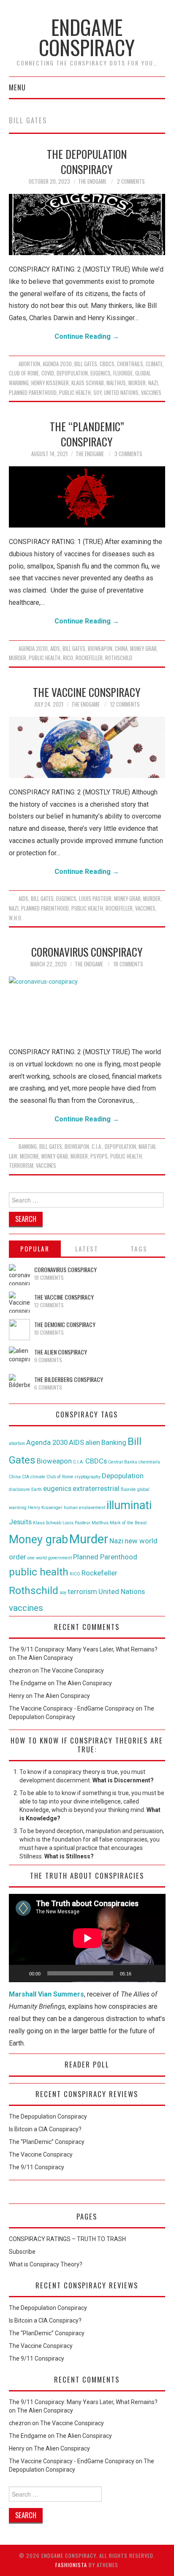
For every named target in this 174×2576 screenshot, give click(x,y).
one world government (50, 1558)
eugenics (101, 373)
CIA (26, 1477)
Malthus (116, 383)
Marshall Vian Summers (46, 1994)
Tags (139, 1249)
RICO (68, 658)
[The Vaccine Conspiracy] (87, 747)
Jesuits (20, 1522)
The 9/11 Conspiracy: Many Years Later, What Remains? (83, 1649)
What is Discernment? (123, 1780)
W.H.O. (16, 918)
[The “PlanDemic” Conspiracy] (87, 497)
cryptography (88, 1477)
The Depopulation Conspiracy (87, 161)
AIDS (55, 649)
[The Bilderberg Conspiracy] (19, 1385)
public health (75, 393)
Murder (137, 383)
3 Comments (128, 454)
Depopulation (72, 373)
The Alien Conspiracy (61, 1352)
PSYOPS (99, 1156)
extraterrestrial (96, 1488)
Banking (28, 1147)
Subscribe (22, 2252)
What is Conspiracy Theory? (46, 2264)
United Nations (121, 393)
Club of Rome (24, 373)
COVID (48, 373)
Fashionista (71, 2565)
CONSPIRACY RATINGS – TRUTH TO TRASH (67, 2239)
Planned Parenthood (33, 393)
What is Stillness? (69, 1856)
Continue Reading (87, 336)
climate (154, 364)
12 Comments (125, 704)
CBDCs (107, 364)
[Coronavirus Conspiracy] (87, 1007)
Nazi (153, 383)
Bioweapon (100, 649)
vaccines (151, 393)
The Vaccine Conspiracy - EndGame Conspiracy (72, 1708)
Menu (17, 87)
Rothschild (119, 658)
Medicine (29, 1156)
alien (93, 1442)
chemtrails (130, 364)
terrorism (21, 1166)
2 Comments (131, 181)
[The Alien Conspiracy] (19, 1357)
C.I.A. (97, 1147)
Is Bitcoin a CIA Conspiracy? (45, 2129)
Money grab (143, 649)
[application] (87, 1938)
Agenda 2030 (57, 364)
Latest (87, 1249)
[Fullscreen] (154, 1973)
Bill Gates (86, 364)
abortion (29, 364)
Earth (37, 1489)
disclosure (19, 1489)
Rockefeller (89, 658)
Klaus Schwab (88, 383)
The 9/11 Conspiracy (37, 2167)
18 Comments (128, 964)
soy (97, 393)
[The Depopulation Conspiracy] (87, 224)
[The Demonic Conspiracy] (19, 1330)
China (121, 649)
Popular (35, 1249)
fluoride (123, 373)
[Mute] (141, 1973)
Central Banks (123, 1462)
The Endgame (92, 181)
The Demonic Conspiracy (65, 1324)
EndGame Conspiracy (87, 37)
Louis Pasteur (95, 899)
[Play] (20, 1973)
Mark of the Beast (128, 1523)
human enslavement (84, 1508)
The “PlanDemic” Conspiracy (87, 434)
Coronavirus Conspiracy (87, 952)
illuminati (129, 1505)
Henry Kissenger (50, 383)
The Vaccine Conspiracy (87, 692)
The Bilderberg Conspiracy (69, 1379)
